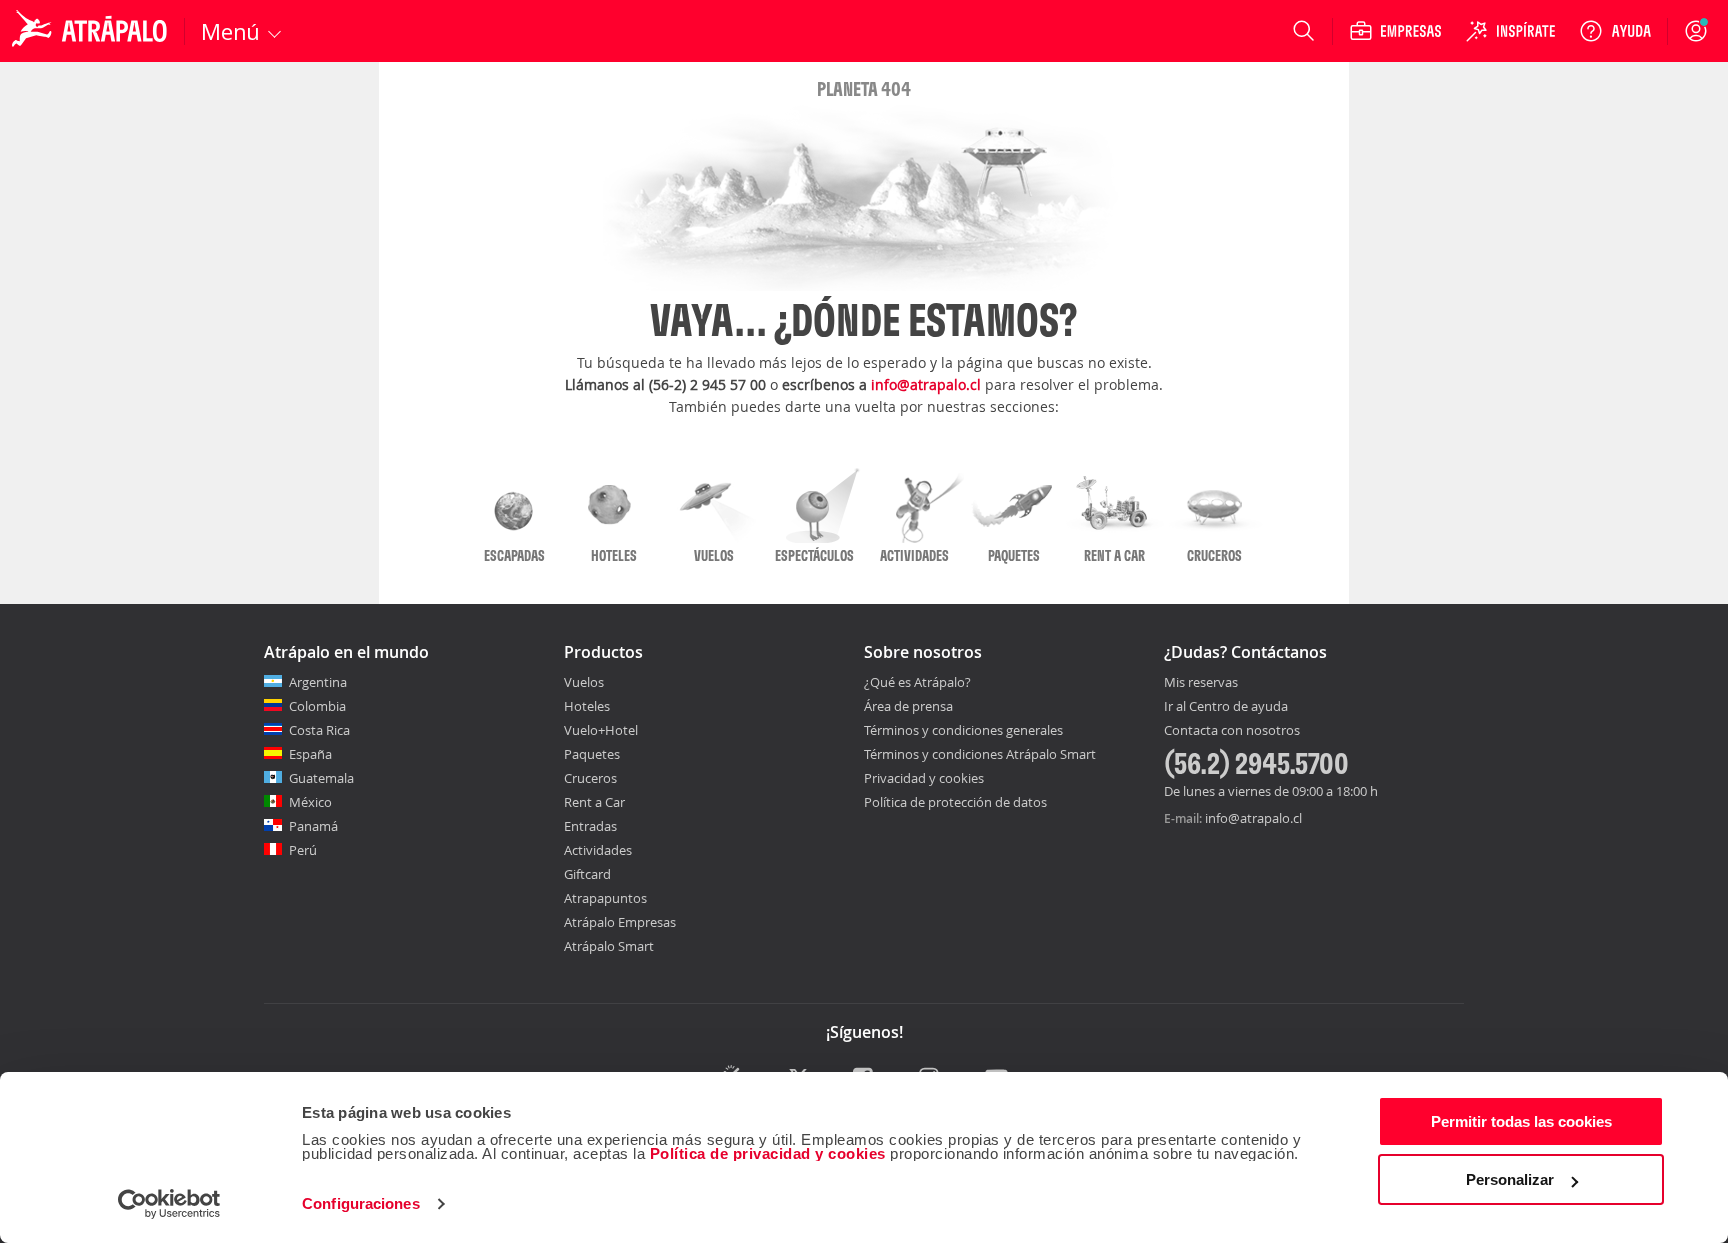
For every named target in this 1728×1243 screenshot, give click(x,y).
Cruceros (590, 778)
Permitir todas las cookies (1521, 1121)
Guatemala (321, 778)
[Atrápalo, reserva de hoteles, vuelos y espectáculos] (92, 31)
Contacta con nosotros (1232, 731)
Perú (303, 850)
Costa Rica (319, 730)
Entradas (590, 826)
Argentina (318, 682)
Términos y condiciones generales (963, 730)
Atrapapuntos (605, 898)
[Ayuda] (1615, 31)
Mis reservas (1201, 683)
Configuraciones (361, 1203)
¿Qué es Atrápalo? (917, 682)
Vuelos (584, 682)
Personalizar (1510, 1179)
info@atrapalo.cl (926, 384)
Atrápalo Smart (609, 946)
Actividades (598, 850)
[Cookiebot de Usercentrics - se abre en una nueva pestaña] (169, 1204)
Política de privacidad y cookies (768, 1153)
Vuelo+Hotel (601, 730)
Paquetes (592, 754)
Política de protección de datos (955, 802)
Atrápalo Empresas (620, 922)
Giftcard (587, 874)
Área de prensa (908, 706)
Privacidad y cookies (924, 778)
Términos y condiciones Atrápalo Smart (980, 754)
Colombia (317, 706)
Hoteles (587, 706)
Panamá (313, 826)
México (310, 802)
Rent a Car (594, 802)
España (310, 754)
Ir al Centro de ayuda (1226, 707)
